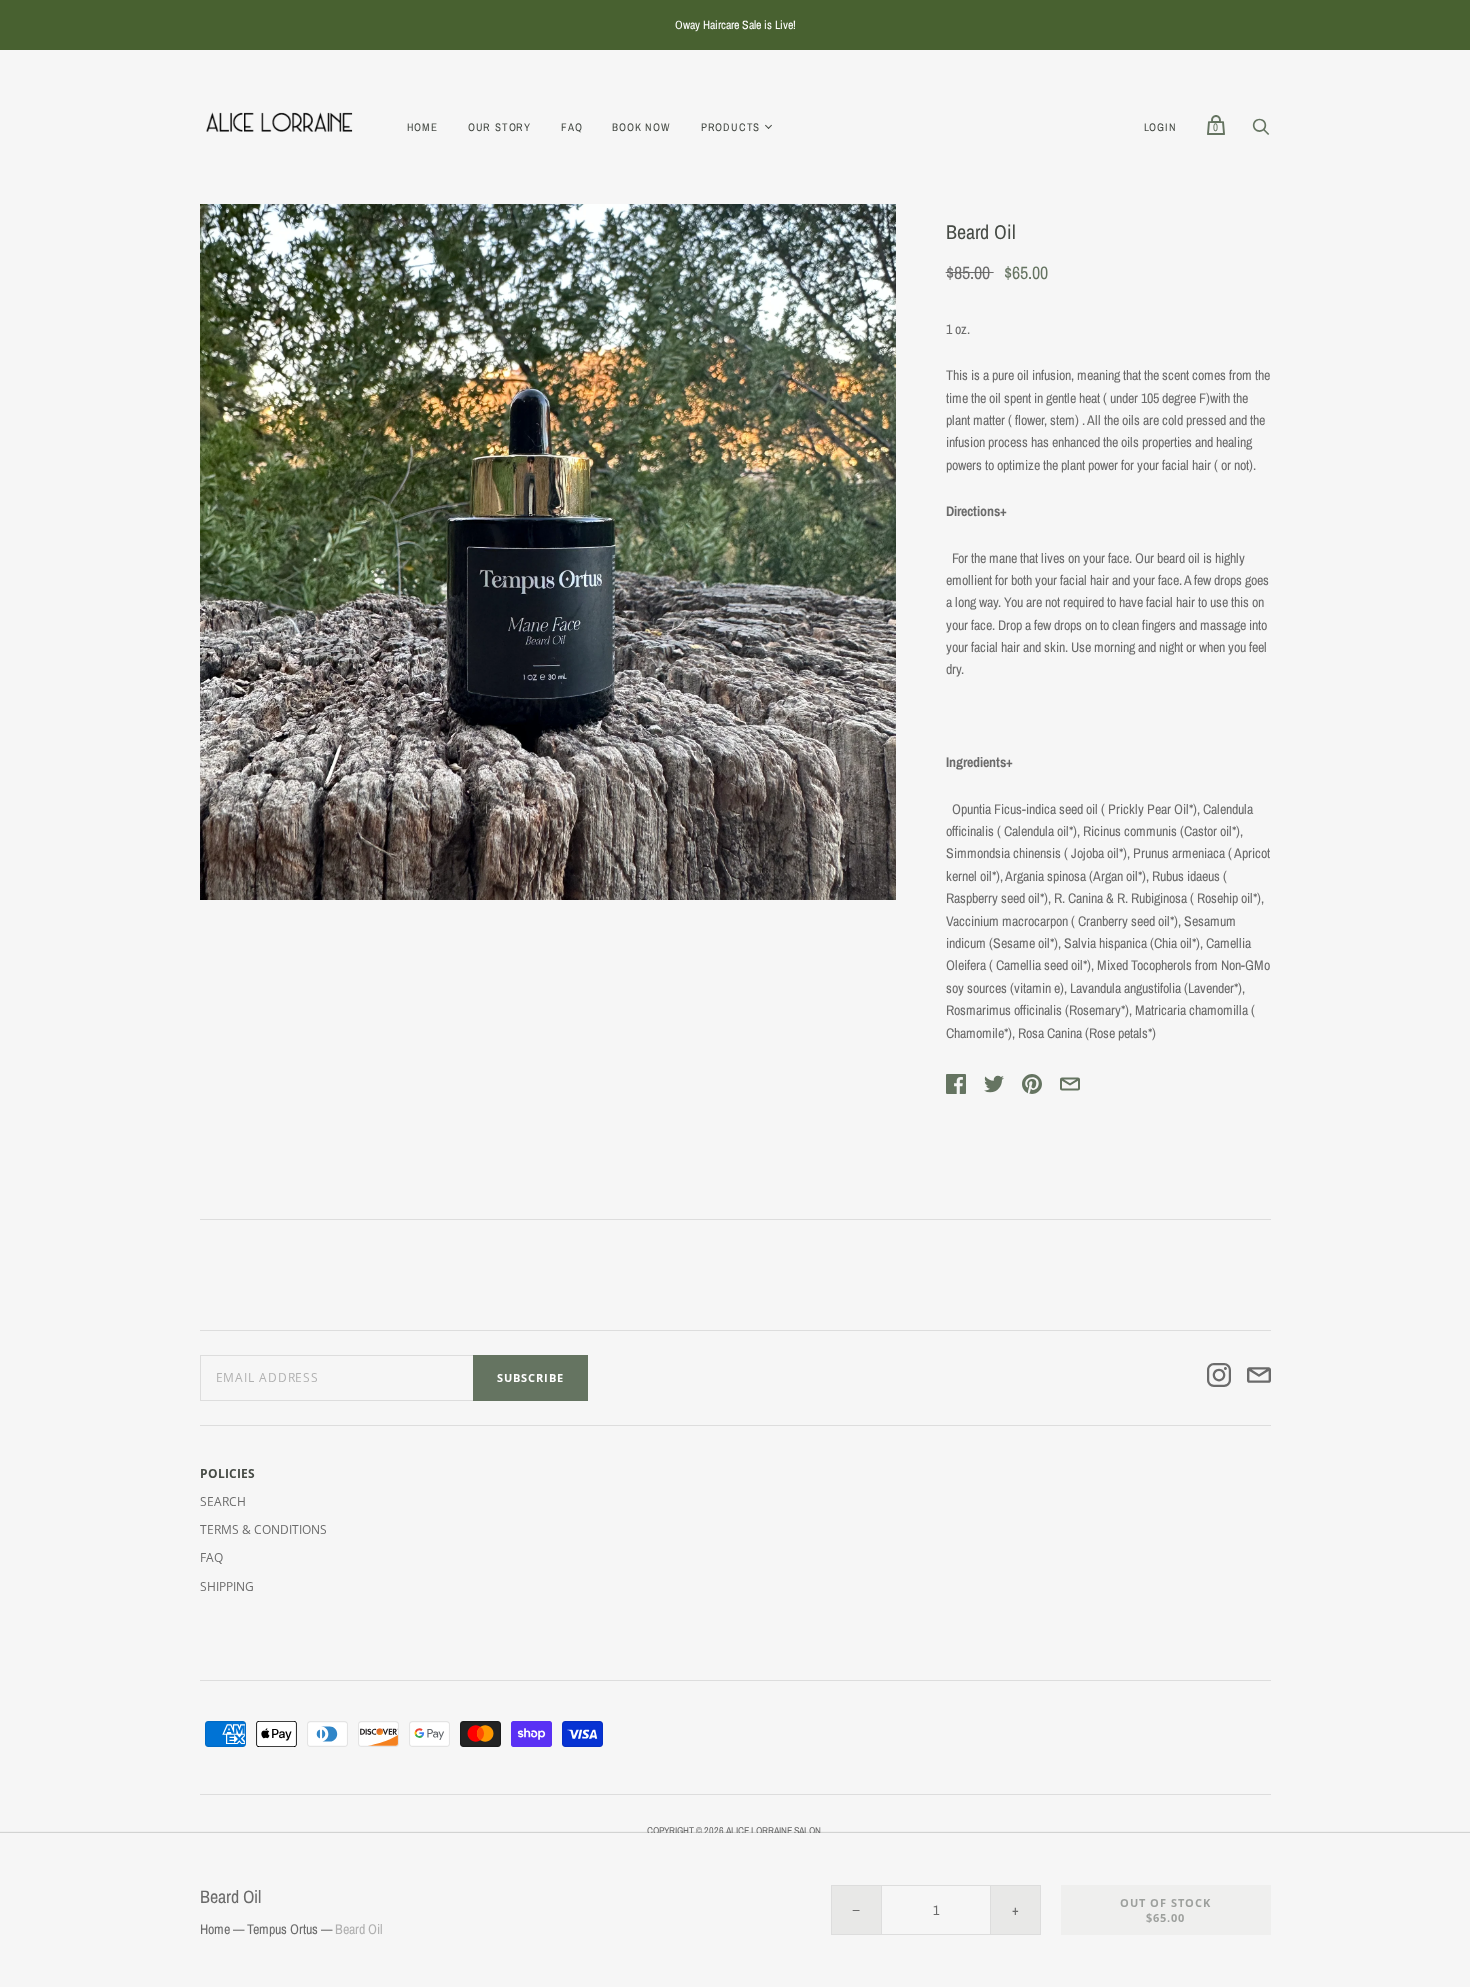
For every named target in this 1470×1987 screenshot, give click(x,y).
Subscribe (530, 1377)
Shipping (227, 1586)
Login (1160, 127)
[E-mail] (1259, 1378)
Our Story (499, 127)
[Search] (1261, 132)
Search (223, 1501)
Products (730, 127)
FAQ (571, 127)
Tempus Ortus (282, 1929)
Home (422, 127)
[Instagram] (1219, 1378)
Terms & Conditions (263, 1529)
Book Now (641, 127)
